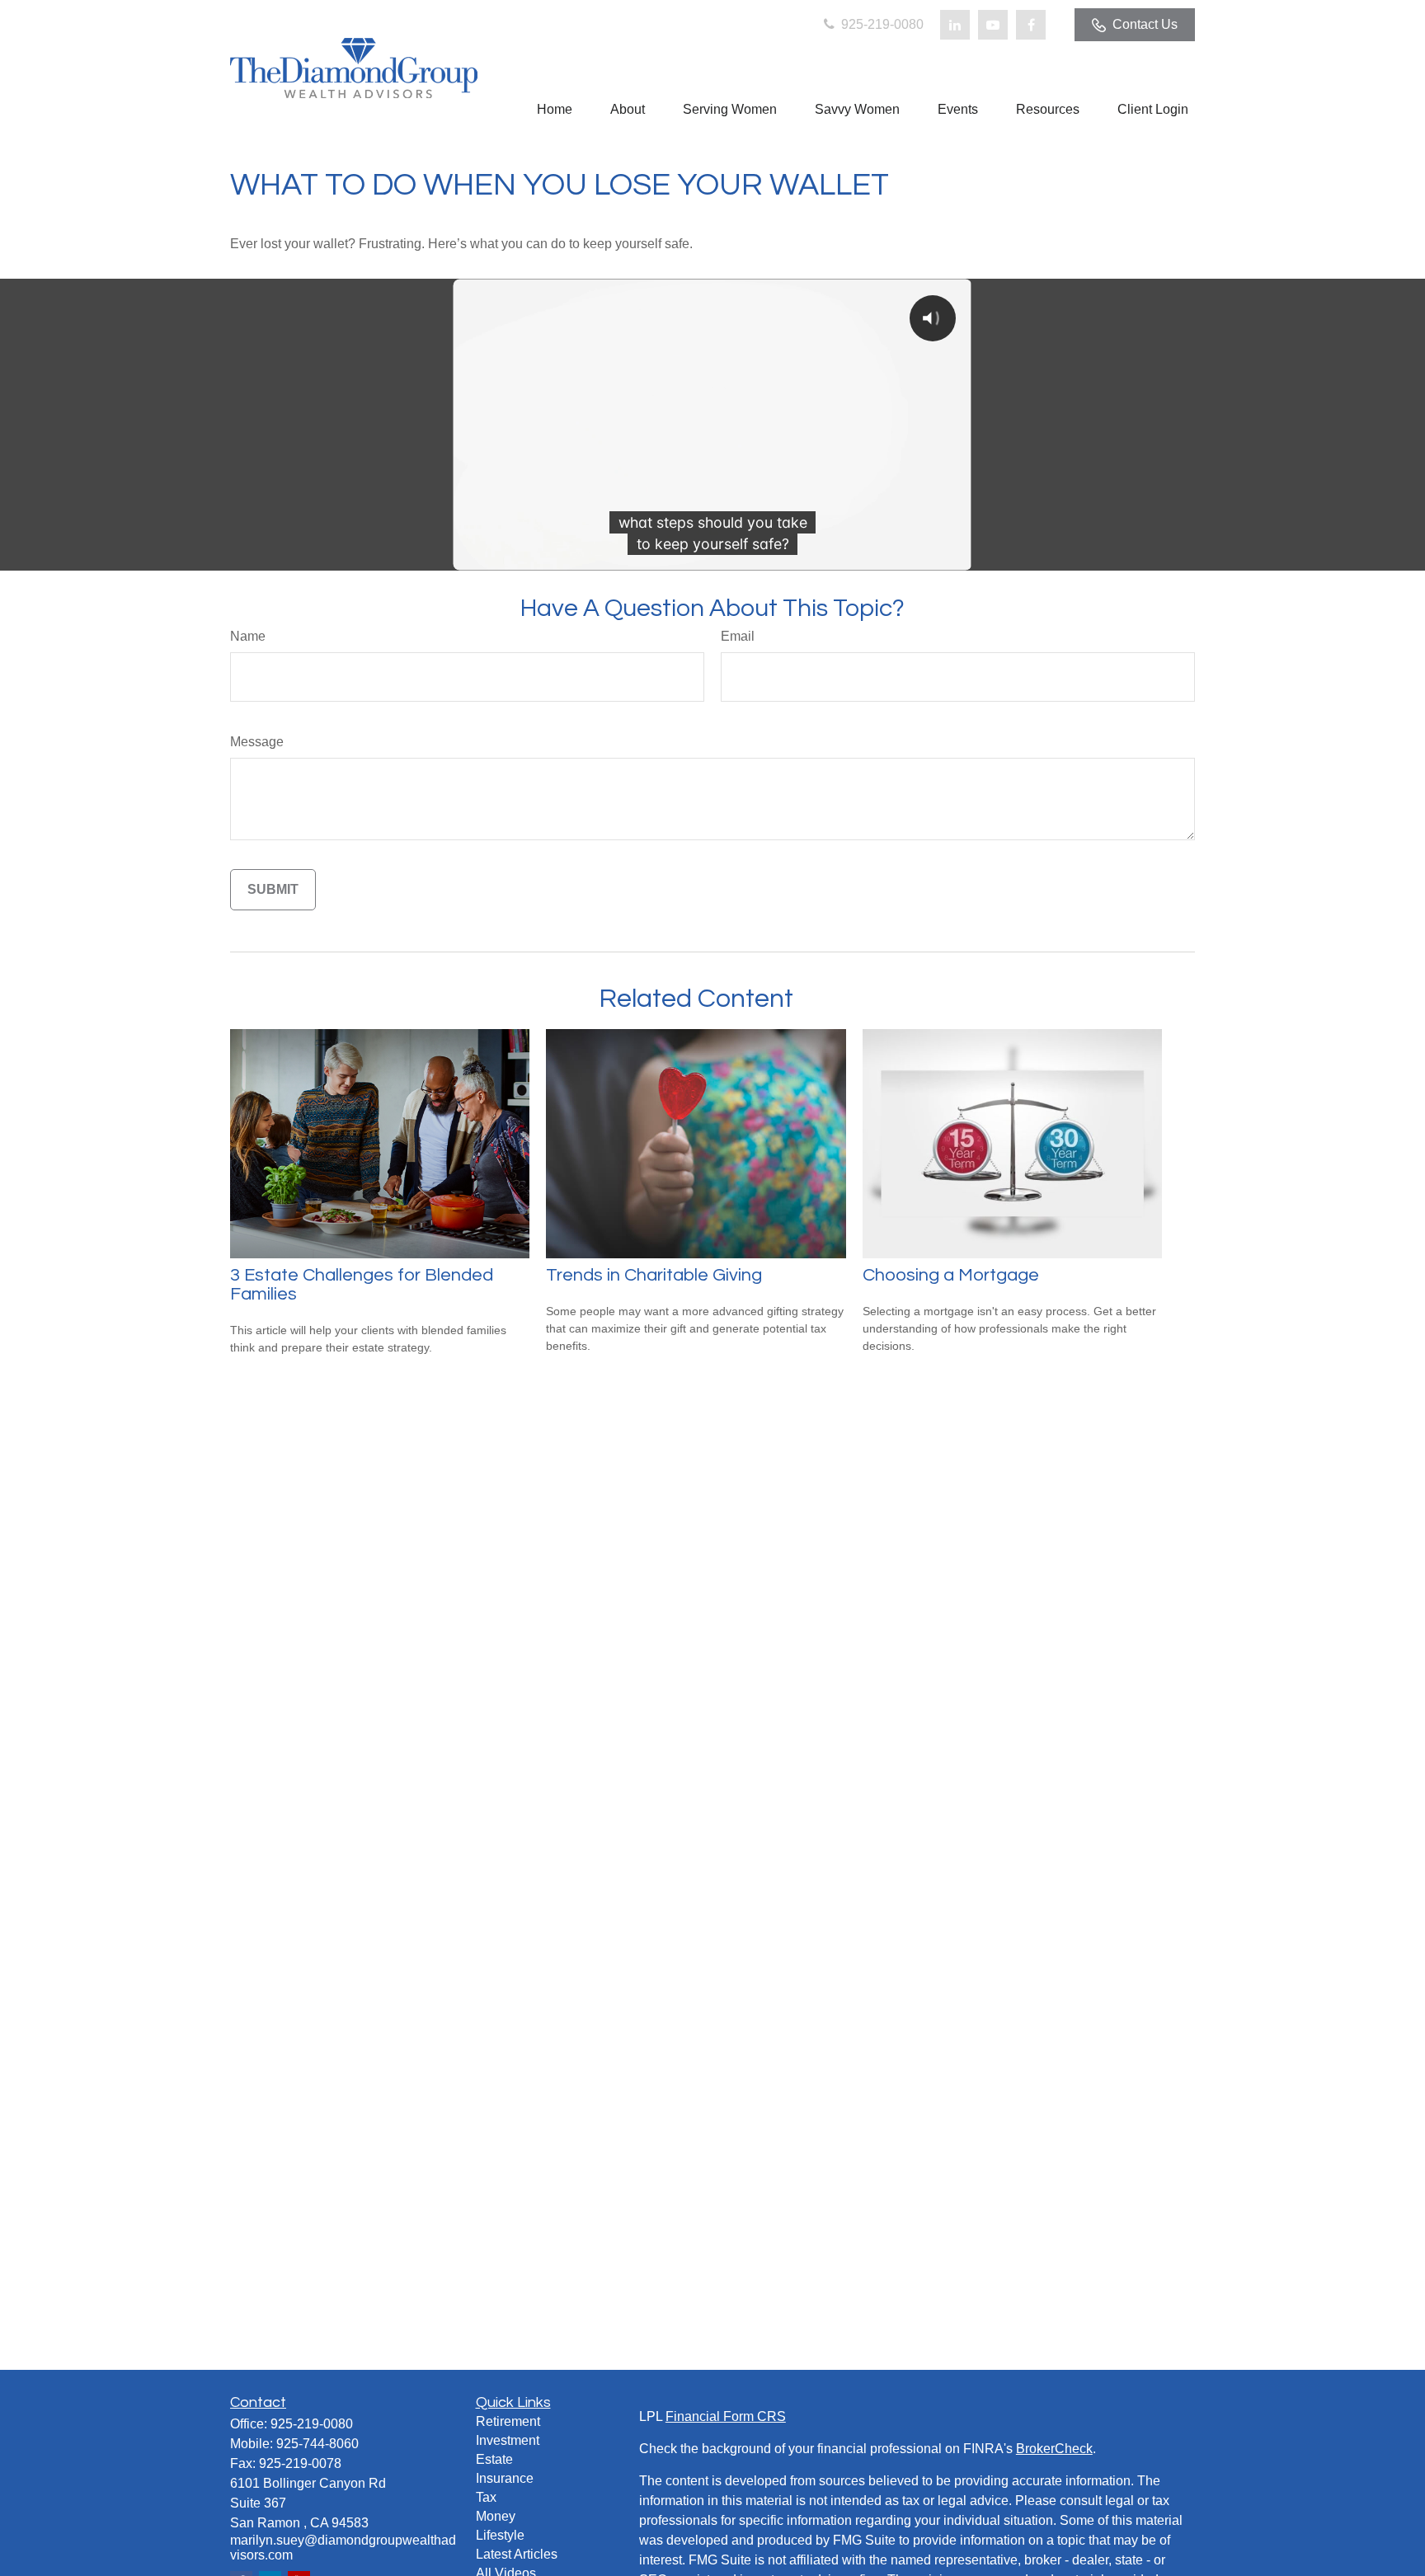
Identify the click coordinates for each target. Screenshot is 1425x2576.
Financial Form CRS (726, 2416)
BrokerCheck (1054, 2449)
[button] (555, 109)
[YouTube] (993, 25)
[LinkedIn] (955, 25)
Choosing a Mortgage (951, 1275)
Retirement (508, 2421)
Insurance (505, 2478)
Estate (494, 2459)
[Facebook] (1031, 25)
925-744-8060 (317, 2444)
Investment (508, 2440)
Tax (486, 2497)
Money (496, 2516)
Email (738, 636)
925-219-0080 (881, 24)
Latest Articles (517, 2554)
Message (257, 742)
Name (248, 636)
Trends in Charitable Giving (654, 1275)
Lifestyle (500, 2535)
